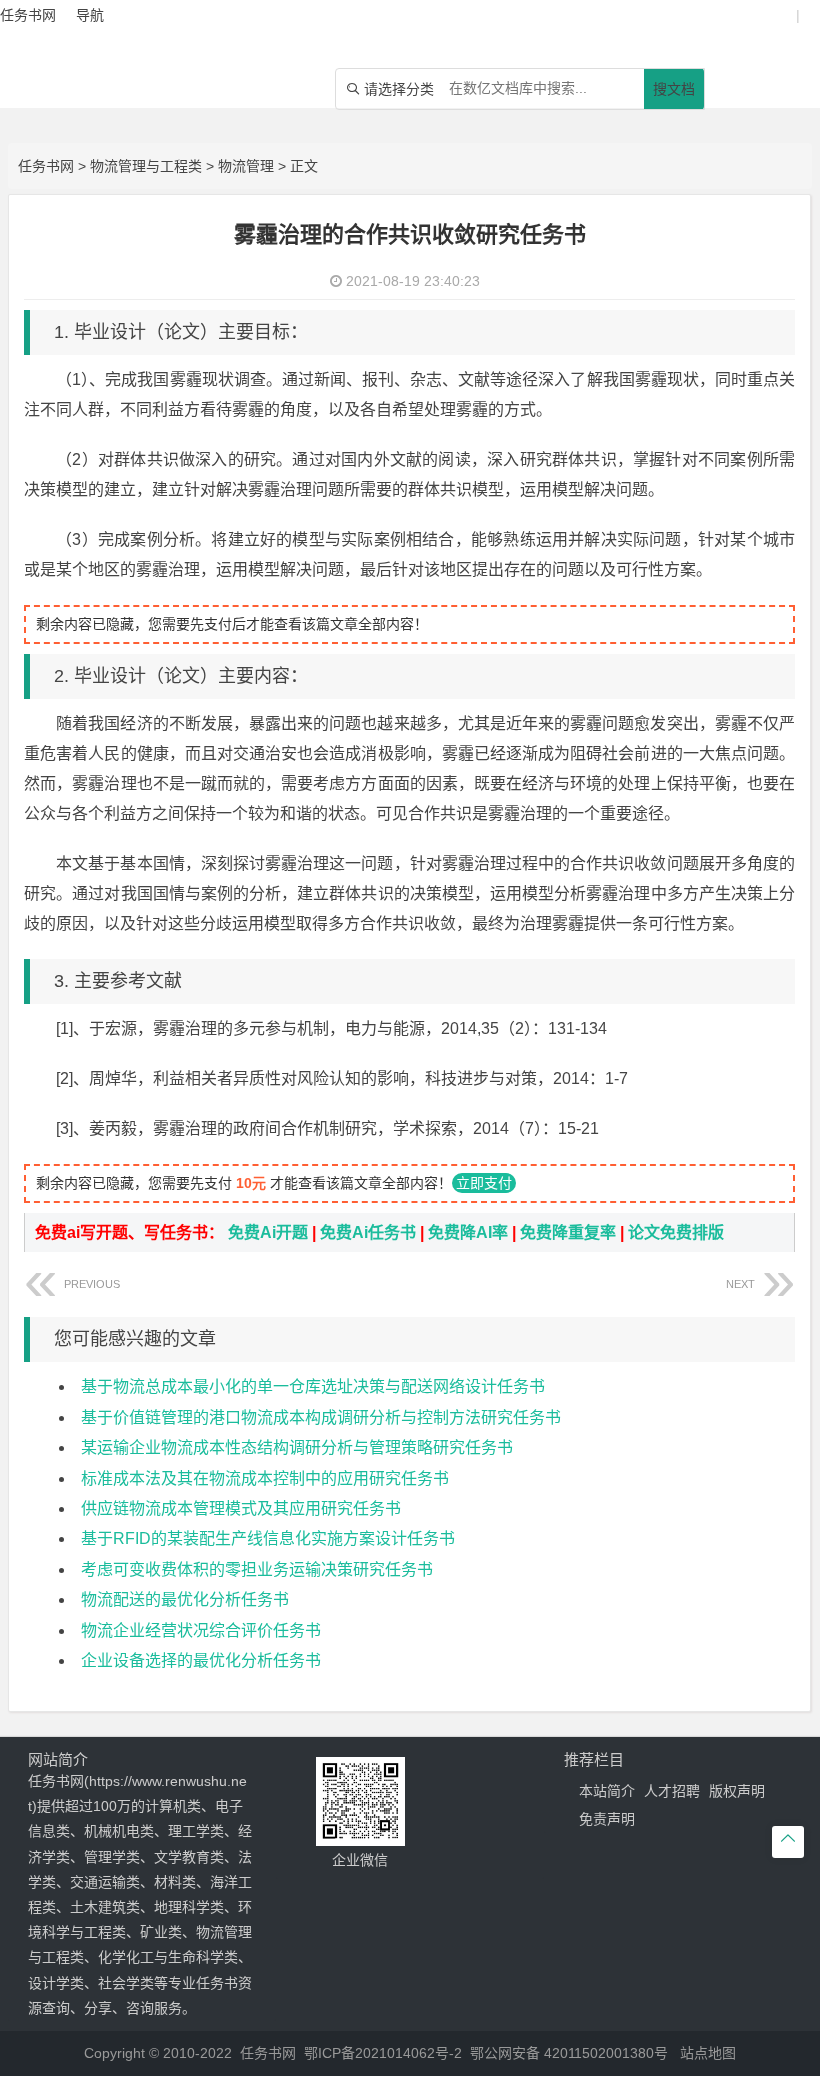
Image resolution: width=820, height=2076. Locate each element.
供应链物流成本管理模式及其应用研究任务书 (241, 1508)
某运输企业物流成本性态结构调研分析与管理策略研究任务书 (297, 1447)
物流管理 (246, 166)
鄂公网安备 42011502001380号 (569, 2053)
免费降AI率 (468, 1232)
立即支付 (484, 1183)
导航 (90, 15)
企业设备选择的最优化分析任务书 (201, 1660)
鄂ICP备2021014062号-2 (383, 2053)
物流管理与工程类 (146, 166)
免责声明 (607, 1819)
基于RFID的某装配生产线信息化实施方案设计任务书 (268, 1538)
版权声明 (737, 1791)
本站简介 (607, 1791)
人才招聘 (672, 1791)
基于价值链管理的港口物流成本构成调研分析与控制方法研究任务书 (321, 1417)
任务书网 (46, 166)
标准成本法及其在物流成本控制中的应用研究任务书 (265, 1478)
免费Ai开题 (268, 1232)
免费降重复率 (568, 1232)
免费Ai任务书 (368, 1232)
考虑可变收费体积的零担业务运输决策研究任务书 (257, 1569)
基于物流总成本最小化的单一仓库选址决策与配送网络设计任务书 (313, 1386)
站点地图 (708, 2053)
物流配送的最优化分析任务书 (185, 1599)
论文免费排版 (676, 1232)
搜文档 (674, 89)
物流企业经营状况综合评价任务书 (201, 1630)
